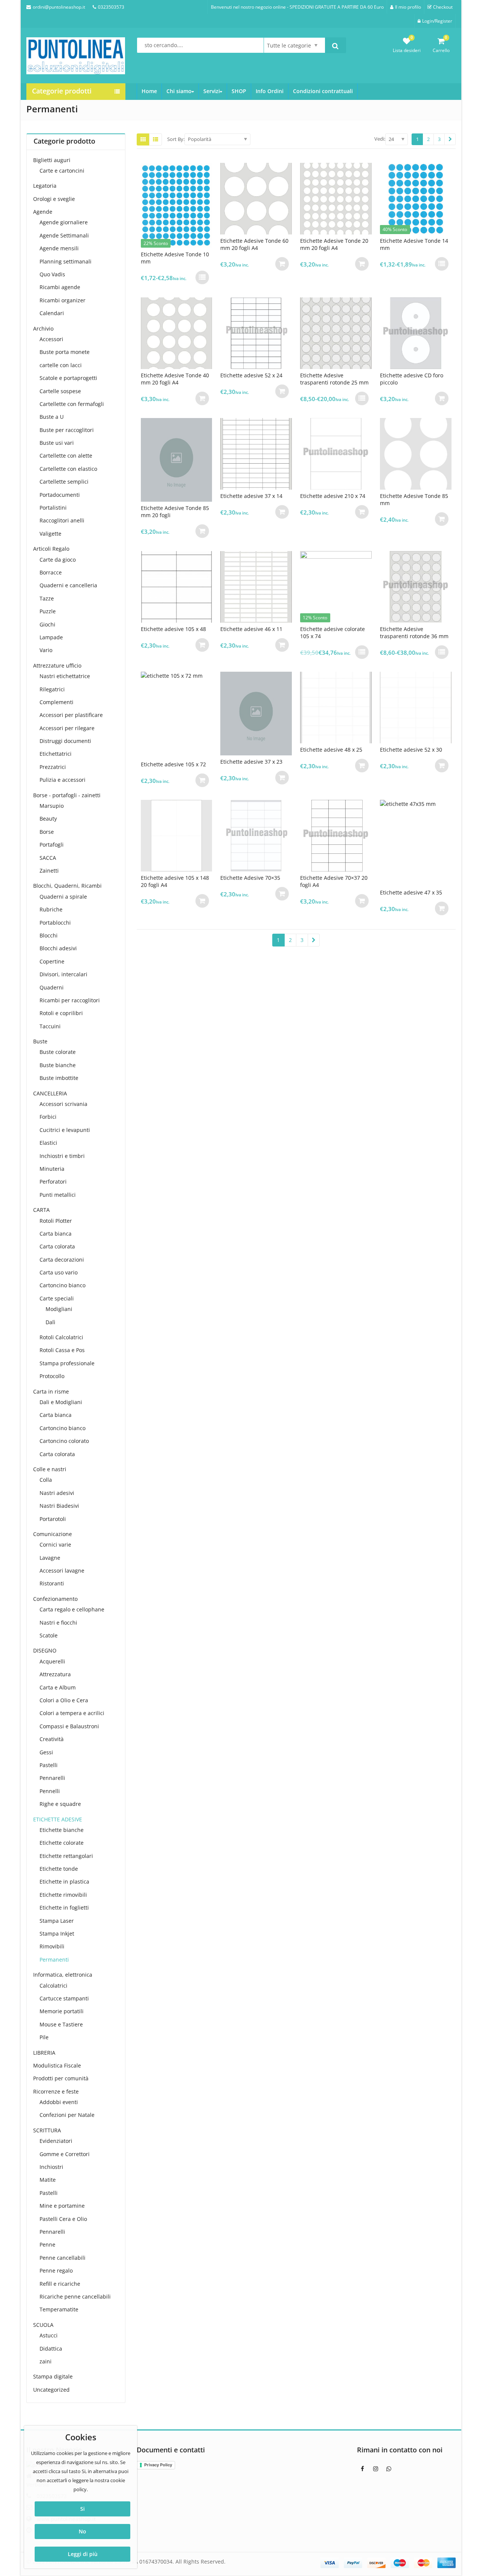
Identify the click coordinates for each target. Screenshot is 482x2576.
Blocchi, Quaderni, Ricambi (67, 886)
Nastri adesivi (57, 1493)
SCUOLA (43, 2325)
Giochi (47, 624)
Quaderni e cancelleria (68, 585)
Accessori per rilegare (67, 728)
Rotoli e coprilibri (61, 1013)
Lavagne (50, 1558)
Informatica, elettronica (63, 1975)
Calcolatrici (53, 1986)
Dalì (50, 1322)
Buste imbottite (59, 1078)
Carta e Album (58, 1687)
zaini (46, 2361)
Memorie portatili (62, 2011)
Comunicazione (53, 1534)
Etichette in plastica (64, 1881)
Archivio (43, 329)
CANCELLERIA (50, 1093)
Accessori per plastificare (71, 715)
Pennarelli (52, 1778)
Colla (46, 1480)
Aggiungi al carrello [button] (282, 264)
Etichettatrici (56, 754)
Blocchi (49, 935)
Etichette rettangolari (66, 1856)
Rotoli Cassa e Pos (62, 1350)
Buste (40, 1041)
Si (82, 2509)
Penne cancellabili (63, 2258)
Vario (46, 650)
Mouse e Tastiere (61, 2024)
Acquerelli (52, 1661)
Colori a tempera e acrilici (72, 1713)
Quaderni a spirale (63, 897)
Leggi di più (83, 2554)
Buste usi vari (57, 443)
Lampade (51, 637)
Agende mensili (59, 248)
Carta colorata (57, 1246)
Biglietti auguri (52, 160)
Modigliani (59, 1309)
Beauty (48, 819)
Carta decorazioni (62, 1260)
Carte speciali (57, 1298)
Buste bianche (58, 1065)
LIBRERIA (44, 2053)
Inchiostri (51, 2167)
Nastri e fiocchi (58, 1623)
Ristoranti (52, 1583)
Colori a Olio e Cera (64, 1700)
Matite (48, 2180)
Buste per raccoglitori (67, 430)
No (82, 2531)
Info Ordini (270, 91)
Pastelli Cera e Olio (63, 2219)
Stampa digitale (53, 2376)
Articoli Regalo (51, 549)
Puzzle (48, 611)
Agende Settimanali (64, 235)
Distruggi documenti (65, 741)
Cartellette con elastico (68, 469)
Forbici (48, 1117)
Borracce (51, 572)
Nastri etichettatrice (65, 676)
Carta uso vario (59, 1272)
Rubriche (51, 909)
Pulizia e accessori (63, 780)
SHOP (239, 91)
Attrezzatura (55, 1674)
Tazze (47, 598)
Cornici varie (55, 1545)
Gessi (46, 1752)
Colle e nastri (50, 1469)
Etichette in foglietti (64, 1907)
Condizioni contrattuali (323, 91)
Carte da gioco (58, 560)
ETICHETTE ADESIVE (58, 1819)
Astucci (49, 2335)
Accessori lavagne (62, 1571)
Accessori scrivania (63, 1104)
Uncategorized (51, 2390)
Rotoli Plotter (56, 1221)
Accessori (51, 339)
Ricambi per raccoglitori (70, 1000)
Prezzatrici (53, 767)
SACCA (48, 858)
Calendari (52, 313)
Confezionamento (55, 1599)
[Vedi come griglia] (143, 139)
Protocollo (52, 1376)
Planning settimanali (66, 261)
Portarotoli (53, 1519)
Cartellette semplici (64, 482)
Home (149, 91)
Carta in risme (51, 1391)
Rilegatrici (52, 689)
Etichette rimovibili (63, 1895)
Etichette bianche (62, 1830)
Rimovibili (52, 1946)
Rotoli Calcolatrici (61, 1337)
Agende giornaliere (64, 222)
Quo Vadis (52, 274)
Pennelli (50, 1791)
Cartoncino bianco (63, 1285)
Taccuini (50, 1026)
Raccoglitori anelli (62, 520)
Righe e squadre (60, 1804)
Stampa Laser (57, 1921)
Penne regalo (56, 2270)
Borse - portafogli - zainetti (67, 795)
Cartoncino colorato (64, 1441)
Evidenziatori (56, 2141)
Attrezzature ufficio (57, 665)
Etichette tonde (59, 1869)
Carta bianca (56, 1234)
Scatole (49, 1635)
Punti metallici (58, 1195)
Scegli (202, 277)
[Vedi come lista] (156, 139)
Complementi (56, 702)
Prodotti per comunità (61, 2078)
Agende (43, 212)
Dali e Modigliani (61, 1402)
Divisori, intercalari (63, 974)
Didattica (51, 2349)
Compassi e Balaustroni (69, 1726)
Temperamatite (59, 2309)
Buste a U (52, 417)
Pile (44, 2037)
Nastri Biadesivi (59, 1506)
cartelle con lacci (61, 365)
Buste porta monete (65, 352)
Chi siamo (179, 91)
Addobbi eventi (59, 2102)
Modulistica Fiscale (57, 2065)
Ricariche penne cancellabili (75, 2296)
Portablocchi (55, 923)
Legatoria (45, 186)
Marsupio (52, 806)
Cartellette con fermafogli (72, 404)
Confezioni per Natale (67, 2115)
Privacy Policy (158, 2465)
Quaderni (52, 987)
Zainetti (49, 871)
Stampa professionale (67, 1363)
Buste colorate (58, 1052)
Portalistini (53, 508)
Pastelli (49, 1765)
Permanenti (54, 1960)
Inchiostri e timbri (62, 1156)
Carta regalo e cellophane (72, 1609)
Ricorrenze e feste (56, 2091)
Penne (47, 2244)
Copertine (52, 961)
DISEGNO (45, 1650)
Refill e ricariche (60, 2284)
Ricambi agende (60, 287)
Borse (47, 832)
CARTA (41, 1210)
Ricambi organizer (63, 300)
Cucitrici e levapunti (65, 1130)
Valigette (50, 534)
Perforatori (53, 1182)
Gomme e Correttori (65, 2154)
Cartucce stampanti (64, 1998)
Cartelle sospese (60, 391)
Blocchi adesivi (58, 948)
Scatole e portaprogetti (68, 378)
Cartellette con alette (66, 456)
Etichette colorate (62, 1843)
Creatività (52, 1739)
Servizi (212, 91)
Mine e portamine (62, 2206)
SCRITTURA (47, 2130)
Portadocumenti (60, 495)
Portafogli (52, 845)
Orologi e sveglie (54, 199)
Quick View (180, 254)
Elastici (48, 1143)
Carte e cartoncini (62, 171)
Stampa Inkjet (57, 1934)
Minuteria (52, 1169)
